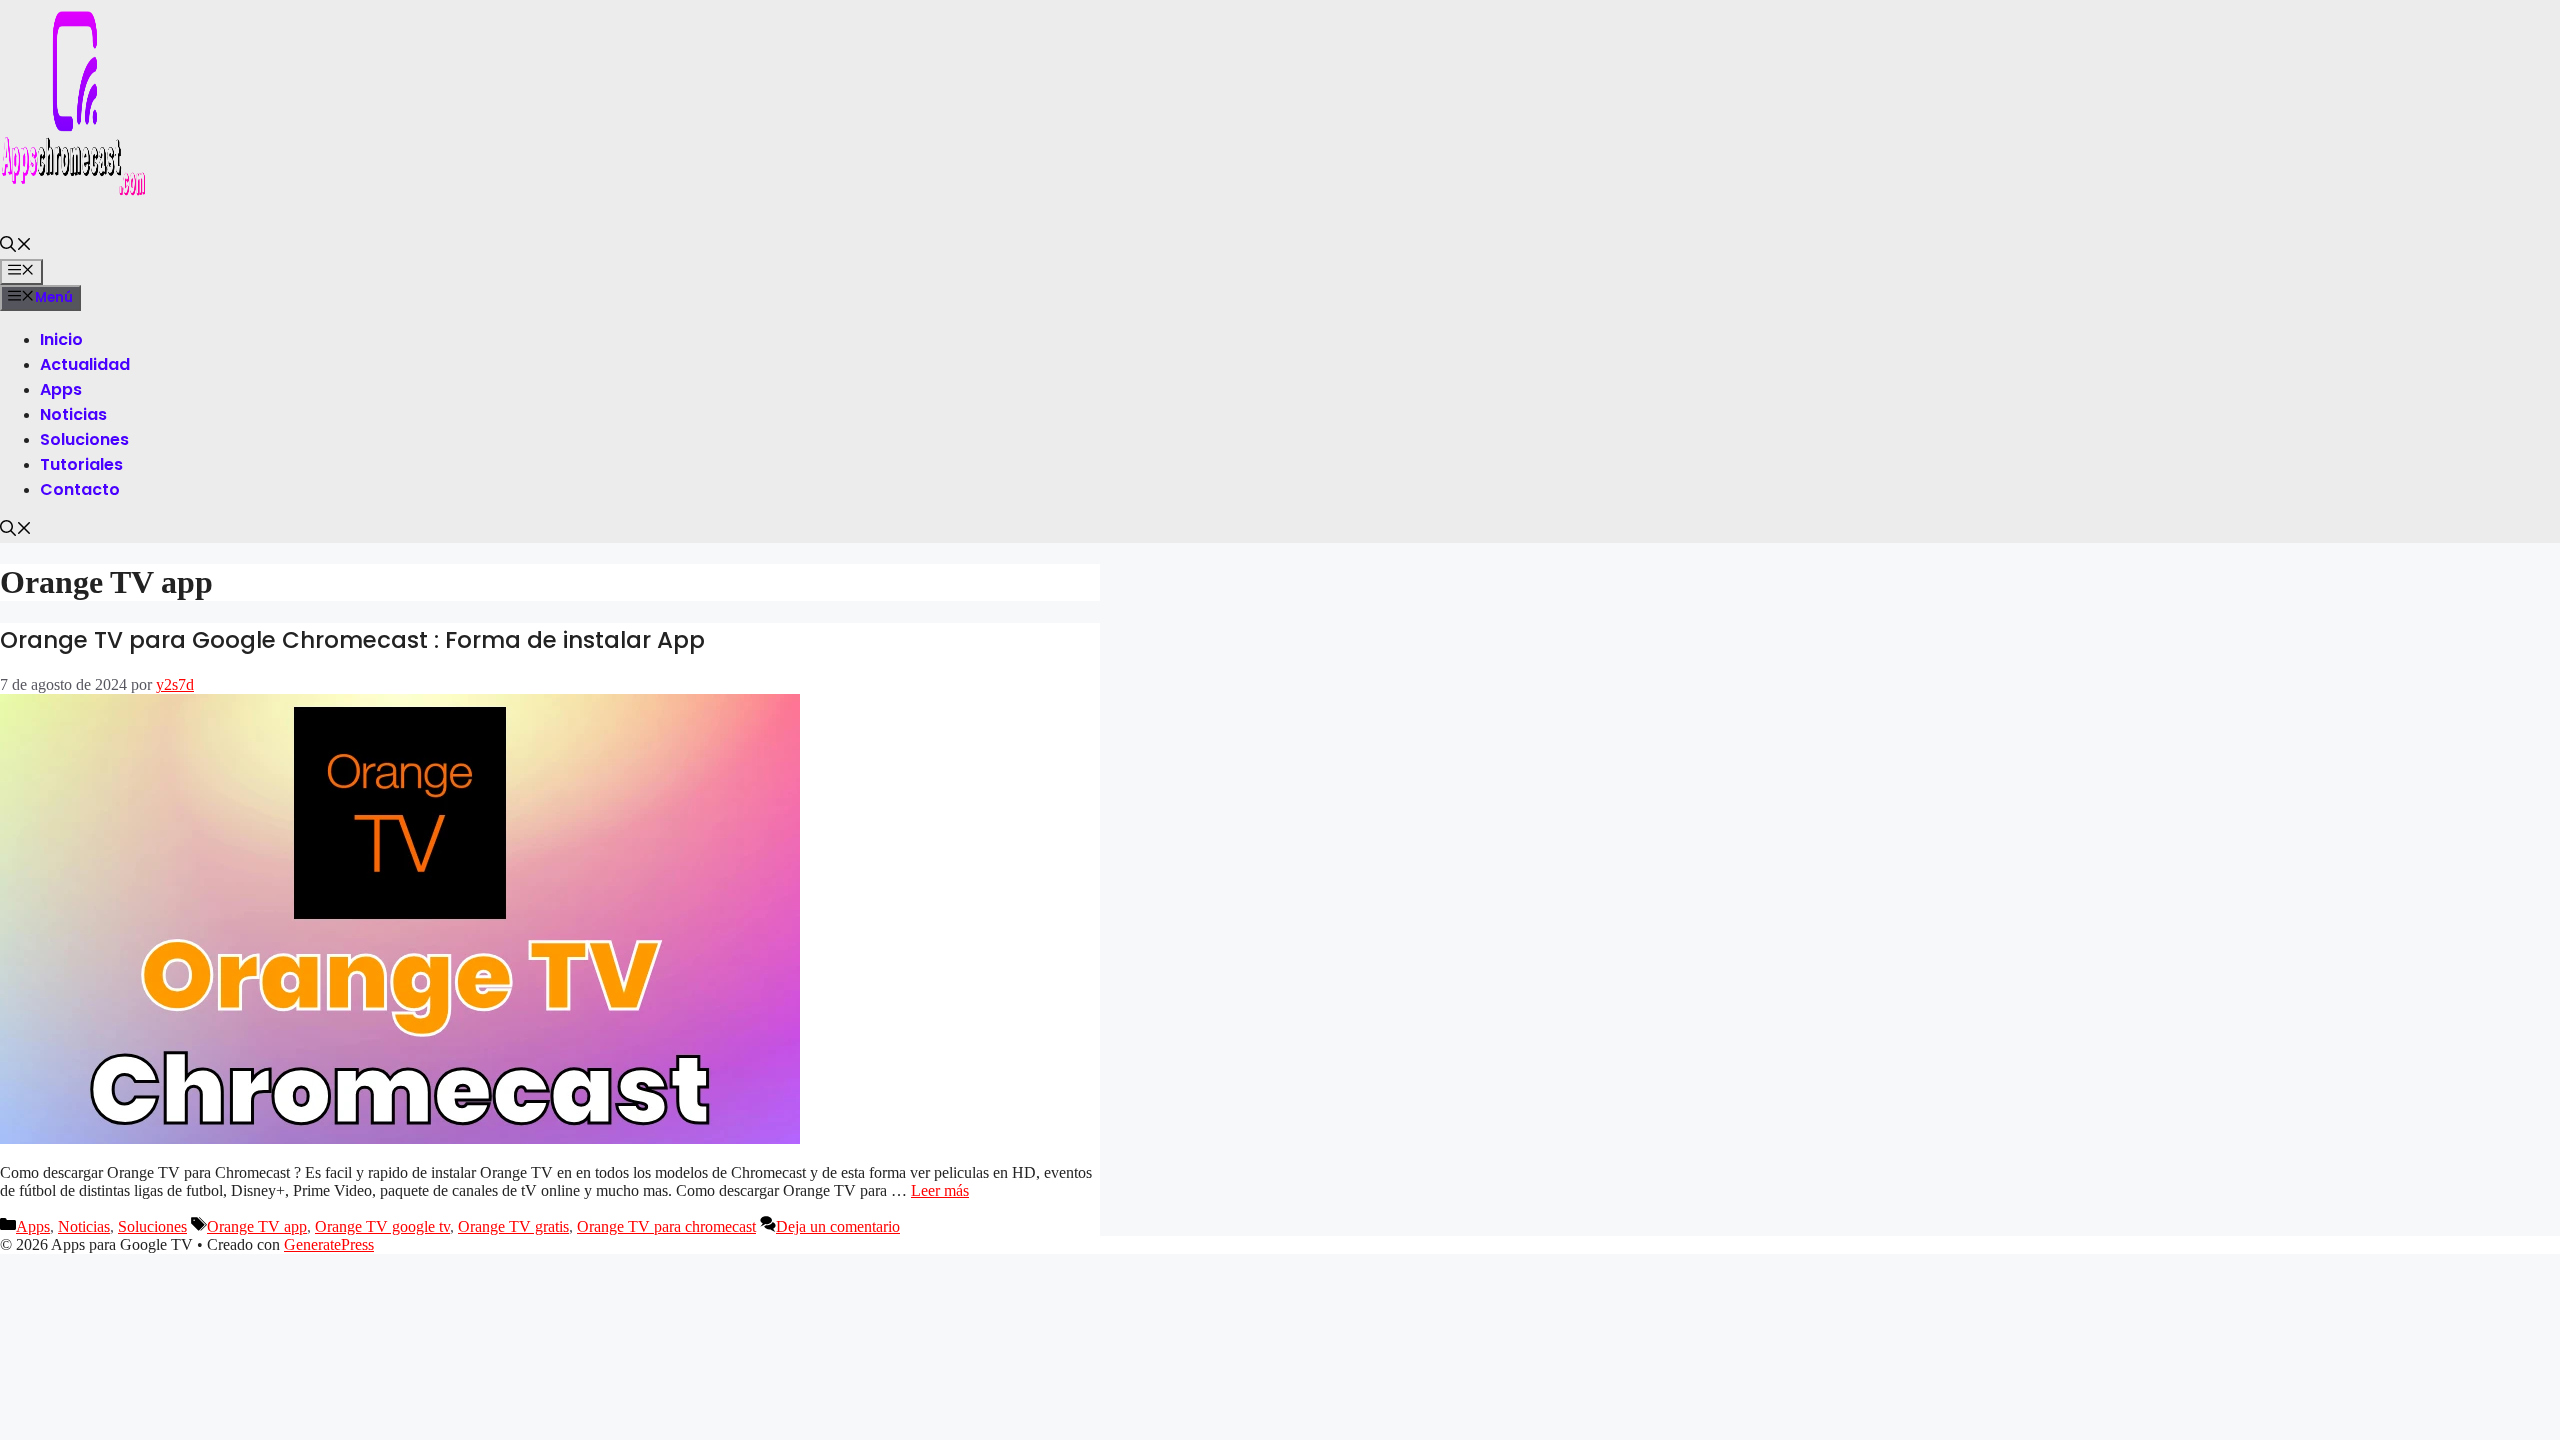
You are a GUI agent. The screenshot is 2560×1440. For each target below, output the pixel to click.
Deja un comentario (838, 1226)
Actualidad (85, 364)
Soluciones (84, 439)
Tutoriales (81, 464)
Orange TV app (257, 1226)
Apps (61, 389)
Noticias (73, 414)
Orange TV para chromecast (666, 1226)
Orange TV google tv (382, 1226)
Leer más (940, 1190)
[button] (16, 246)
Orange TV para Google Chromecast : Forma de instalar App (352, 640)
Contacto (80, 489)
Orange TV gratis (513, 1226)
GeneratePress (329, 1244)
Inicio (61, 339)
